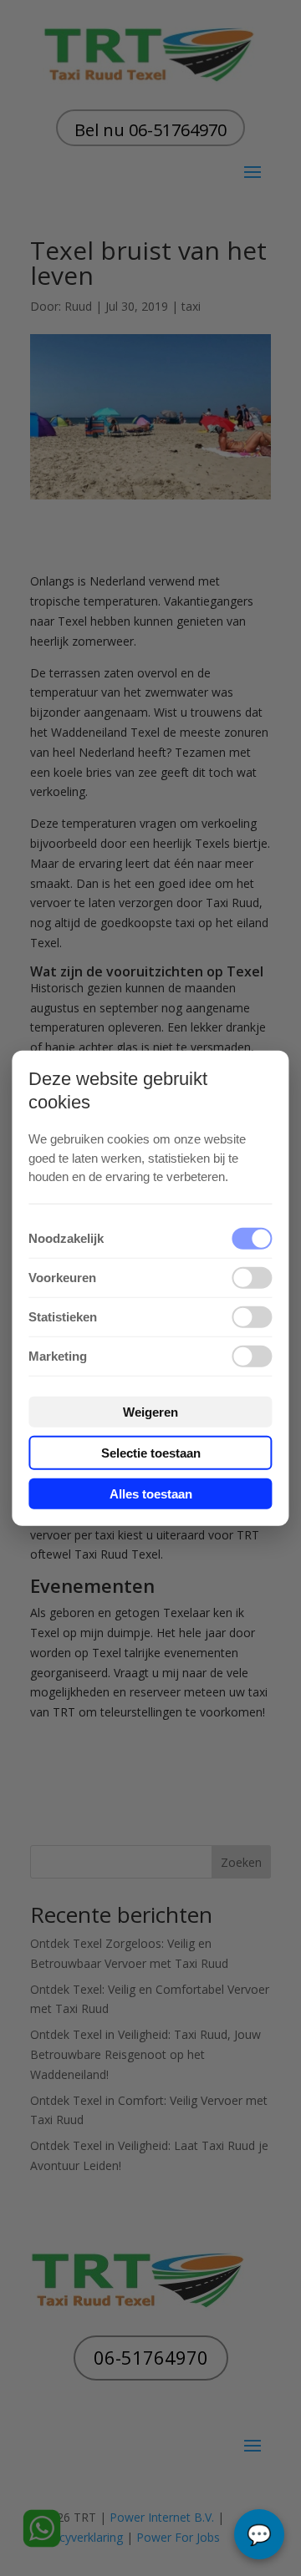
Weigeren (150, 1411)
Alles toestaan (151, 1493)
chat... (259, 2534)
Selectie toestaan (151, 1452)
